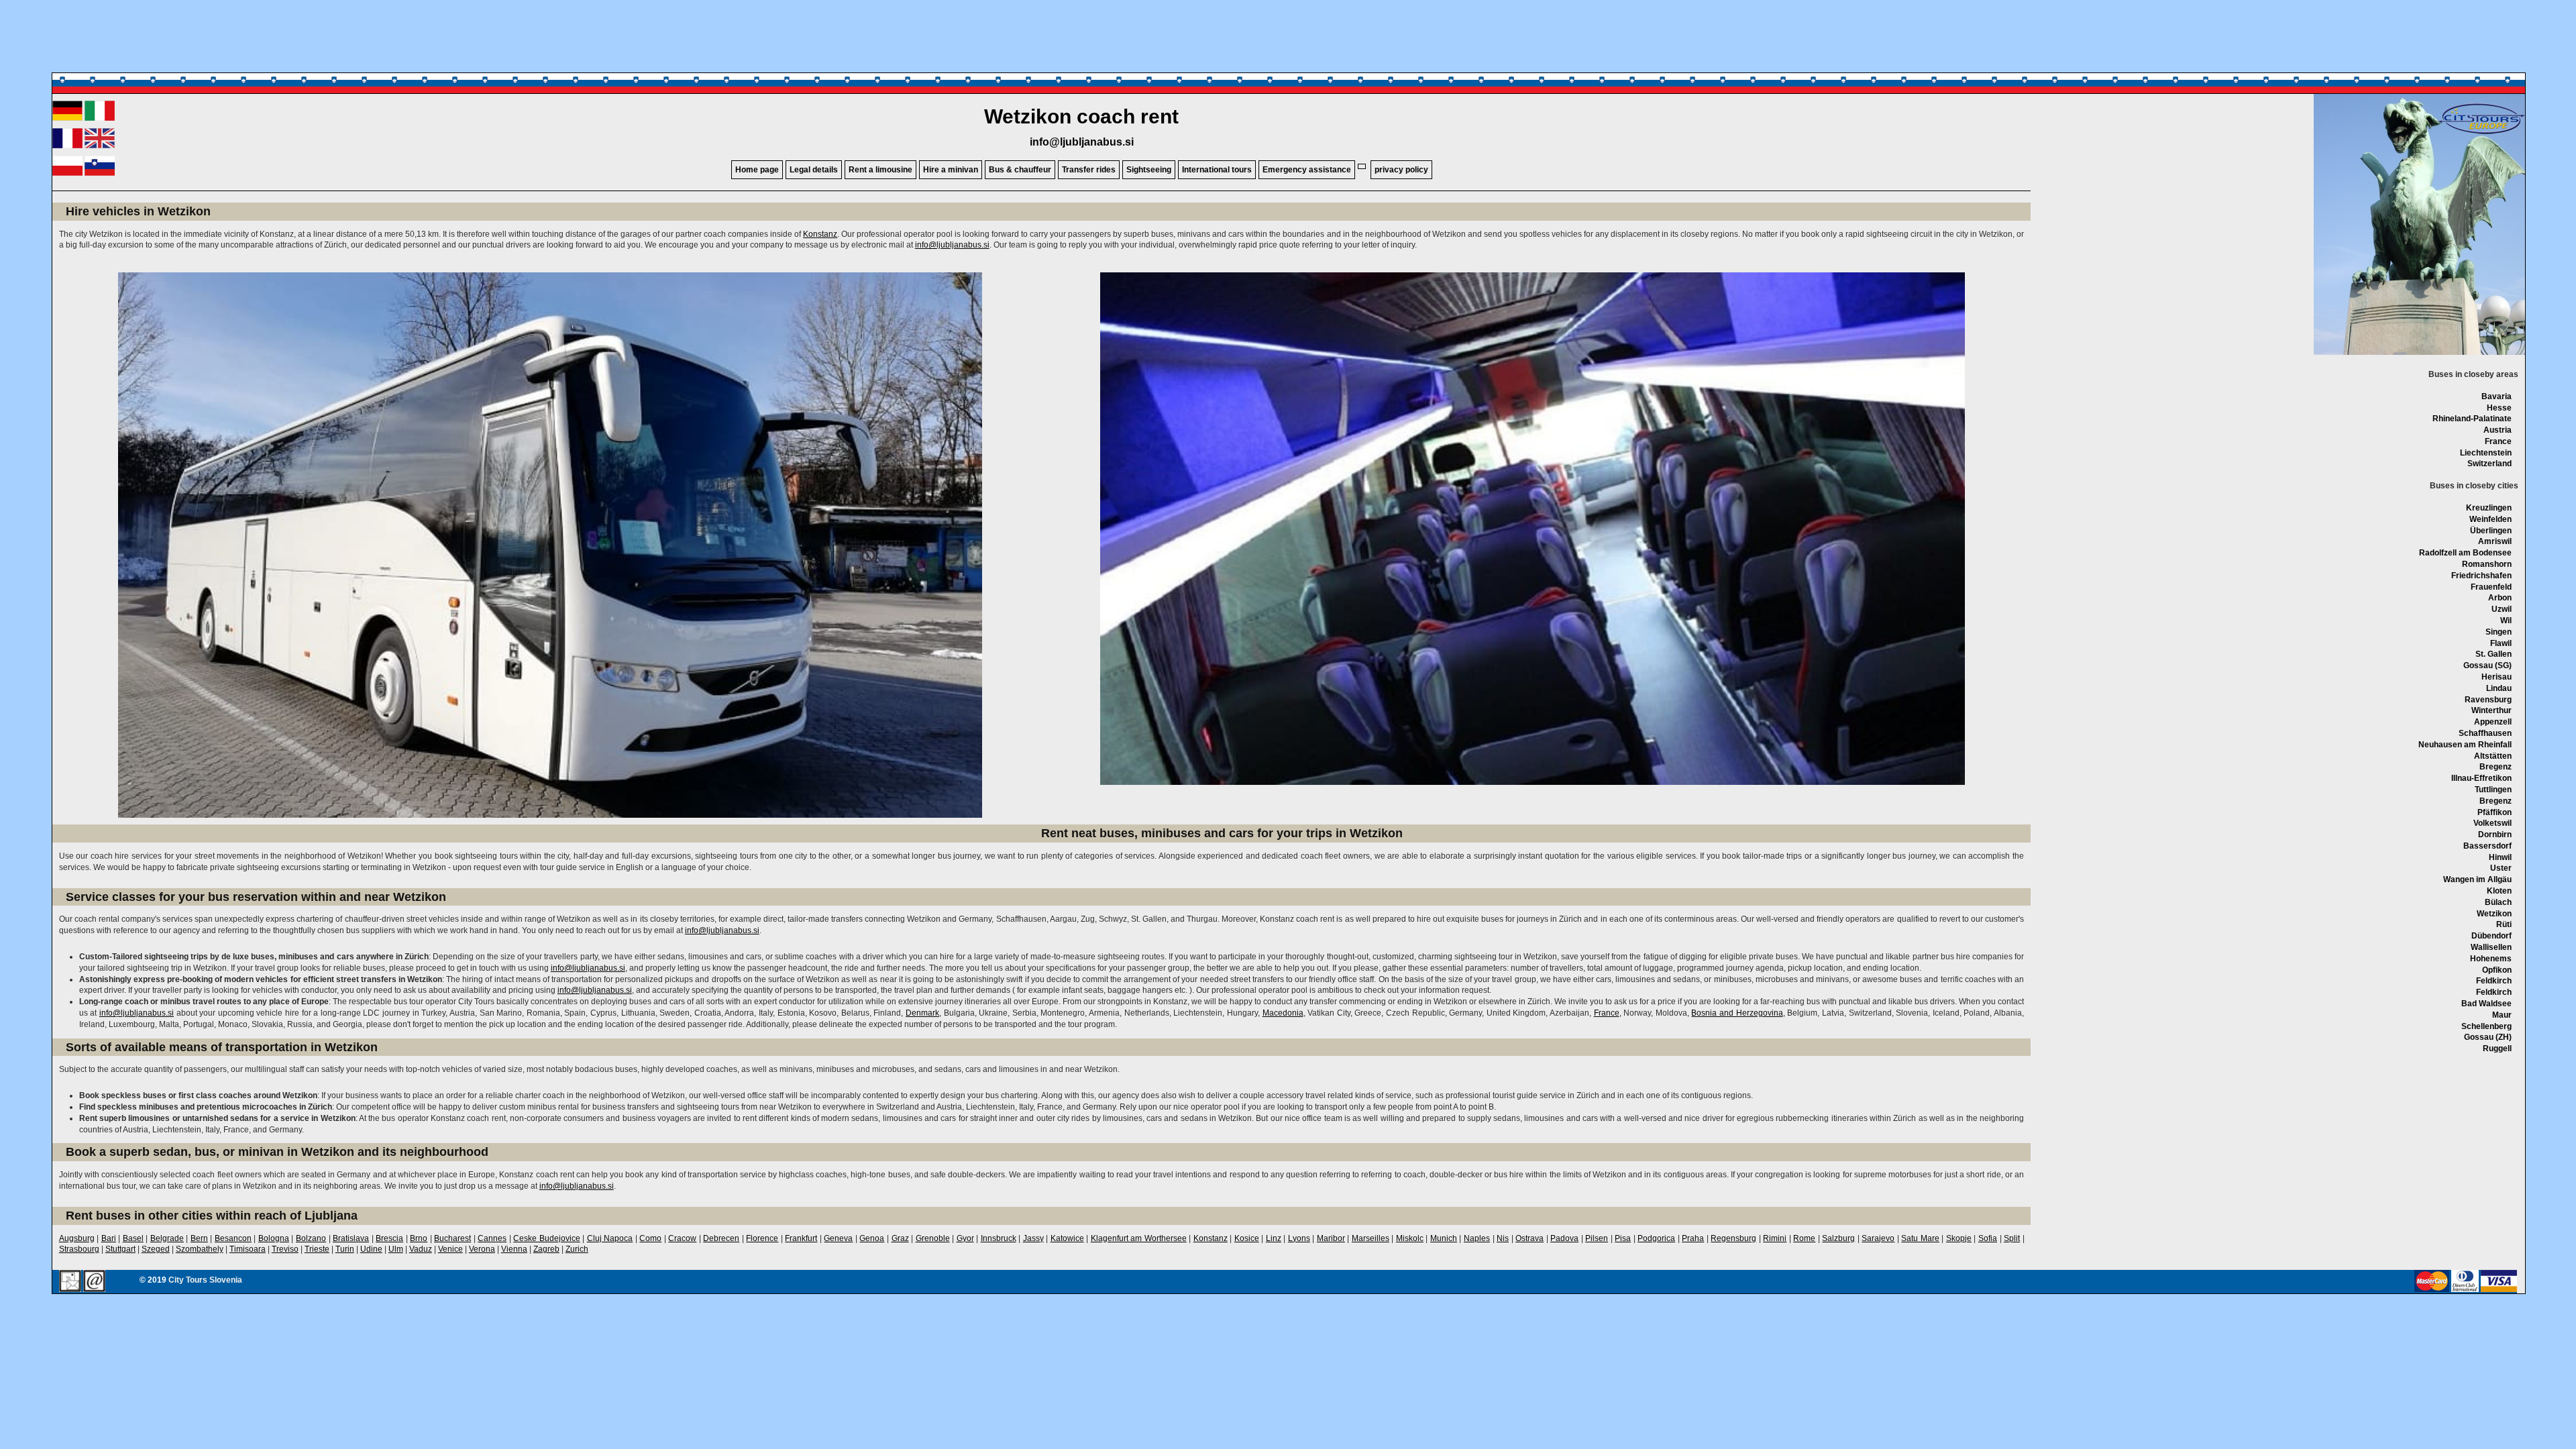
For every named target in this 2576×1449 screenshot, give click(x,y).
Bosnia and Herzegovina (1737, 1013)
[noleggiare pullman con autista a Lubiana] (100, 118)
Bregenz (2495, 767)
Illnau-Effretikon (2481, 778)
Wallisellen (2491, 947)
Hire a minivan (951, 170)
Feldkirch (2494, 981)
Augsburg (77, 1238)
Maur (2502, 1015)
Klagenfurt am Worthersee (1139, 1238)
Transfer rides (1089, 170)
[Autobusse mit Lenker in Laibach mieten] (67, 118)
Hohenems (2491, 959)
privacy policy (1401, 170)
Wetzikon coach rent (1081, 116)
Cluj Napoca (610, 1238)
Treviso (285, 1249)
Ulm (396, 1249)
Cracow (682, 1238)
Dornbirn (2495, 835)
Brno (419, 1238)
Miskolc (1410, 1238)
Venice (450, 1249)
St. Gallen (2493, 654)
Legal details (814, 170)
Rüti (2504, 924)
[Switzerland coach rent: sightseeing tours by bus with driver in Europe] (2481, 133)
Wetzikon (2494, 914)
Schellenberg (2486, 1026)
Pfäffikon (2494, 812)
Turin (345, 1249)
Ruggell (2497, 1049)
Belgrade (167, 1238)
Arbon (2500, 598)
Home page (757, 170)
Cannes (492, 1238)
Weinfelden (2490, 519)
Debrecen (721, 1238)
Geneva (838, 1238)
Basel (133, 1238)
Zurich (577, 1249)
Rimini (1775, 1238)
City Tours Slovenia (205, 1280)
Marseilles (1371, 1238)
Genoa (872, 1238)
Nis (1503, 1238)
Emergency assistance (1307, 170)
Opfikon (2497, 970)
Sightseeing (1149, 170)
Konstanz (820, 234)
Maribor (1331, 1238)
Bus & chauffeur (1020, 170)
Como (650, 1238)
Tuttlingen (2493, 790)
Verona (482, 1249)
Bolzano (311, 1238)
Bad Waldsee (2486, 1004)
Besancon (233, 1238)
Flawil (2501, 643)
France (2498, 441)
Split (2012, 1238)
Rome (1804, 1238)
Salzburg (1838, 1238)
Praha (1693, 1238)
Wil (2506, 621)
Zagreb (546, 1249)
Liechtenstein (2486, 453)
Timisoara (248, 1249)
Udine (371, 1249)
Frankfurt (801, 1238)
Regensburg (1733, 1238)
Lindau (2499, 688)
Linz (1274, 1238)
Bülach (2498, 902)
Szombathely (200, 1249)
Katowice (1067, 1238)
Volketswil (2492, 823)
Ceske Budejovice (547, 1238)
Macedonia (1283, 1013)
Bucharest (452, 1238)
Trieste (317, 1249)
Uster (2501, 868)
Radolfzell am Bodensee (2465, 553)
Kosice (1247, 1238)
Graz (900, 1238)
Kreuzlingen (2489, 508)
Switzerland (2489, 464)
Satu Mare (1920, 1238)
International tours (1217, 170)
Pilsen (1597, 1238)
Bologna (274, 1238)
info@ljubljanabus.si (1082, 142)
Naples (1477, 1238)
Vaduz (421, 1249)
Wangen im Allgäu (2477, 879)
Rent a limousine (880, 170)
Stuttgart (120, 1249)
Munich (1444, 1238)
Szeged (156, 1249)
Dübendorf (2491, 936)
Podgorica (1656, 1238)
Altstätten (2493, 756)
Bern (199, 1238)
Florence (762, 1238)
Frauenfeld (2491, 587)
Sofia (1988, 1238)
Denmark (922, 1013)
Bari (109, 1238)
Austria (2498, 430)
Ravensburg (2488, 700)
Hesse (2499, 408)
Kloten (2499, 891)
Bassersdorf (2487, 846)
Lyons (1299, 1238)
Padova (1564, 1238)
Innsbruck (999, 1238)
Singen (2499, 632)
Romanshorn (2487, 564)
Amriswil (2495, 541)
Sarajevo (1878, 1238)
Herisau (2497, 677)
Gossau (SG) (2487, 665)
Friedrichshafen (2481, 576)
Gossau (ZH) (2488, 1037)
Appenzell (2493, 722)
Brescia (389, 1238)
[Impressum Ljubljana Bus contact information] (70, 1282)
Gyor (965, 1238)
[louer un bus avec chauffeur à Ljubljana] (67, 146)
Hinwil (2500, 857)
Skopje (1959, 1238)
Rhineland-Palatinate (2472, 419)
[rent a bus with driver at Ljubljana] (100, 146)
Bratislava (351, 1238)
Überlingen (2491, 531)
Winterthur (2491, 710)
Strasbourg (79, 1249)
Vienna (514, 1249)
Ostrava (1529, 1238)
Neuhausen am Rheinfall (2465, 745)
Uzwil (2502, 609)
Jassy (1033, 1238)
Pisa (1623, 1238)
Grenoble (933, 1238)
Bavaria (2497, 396)
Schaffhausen (2485, 733)
